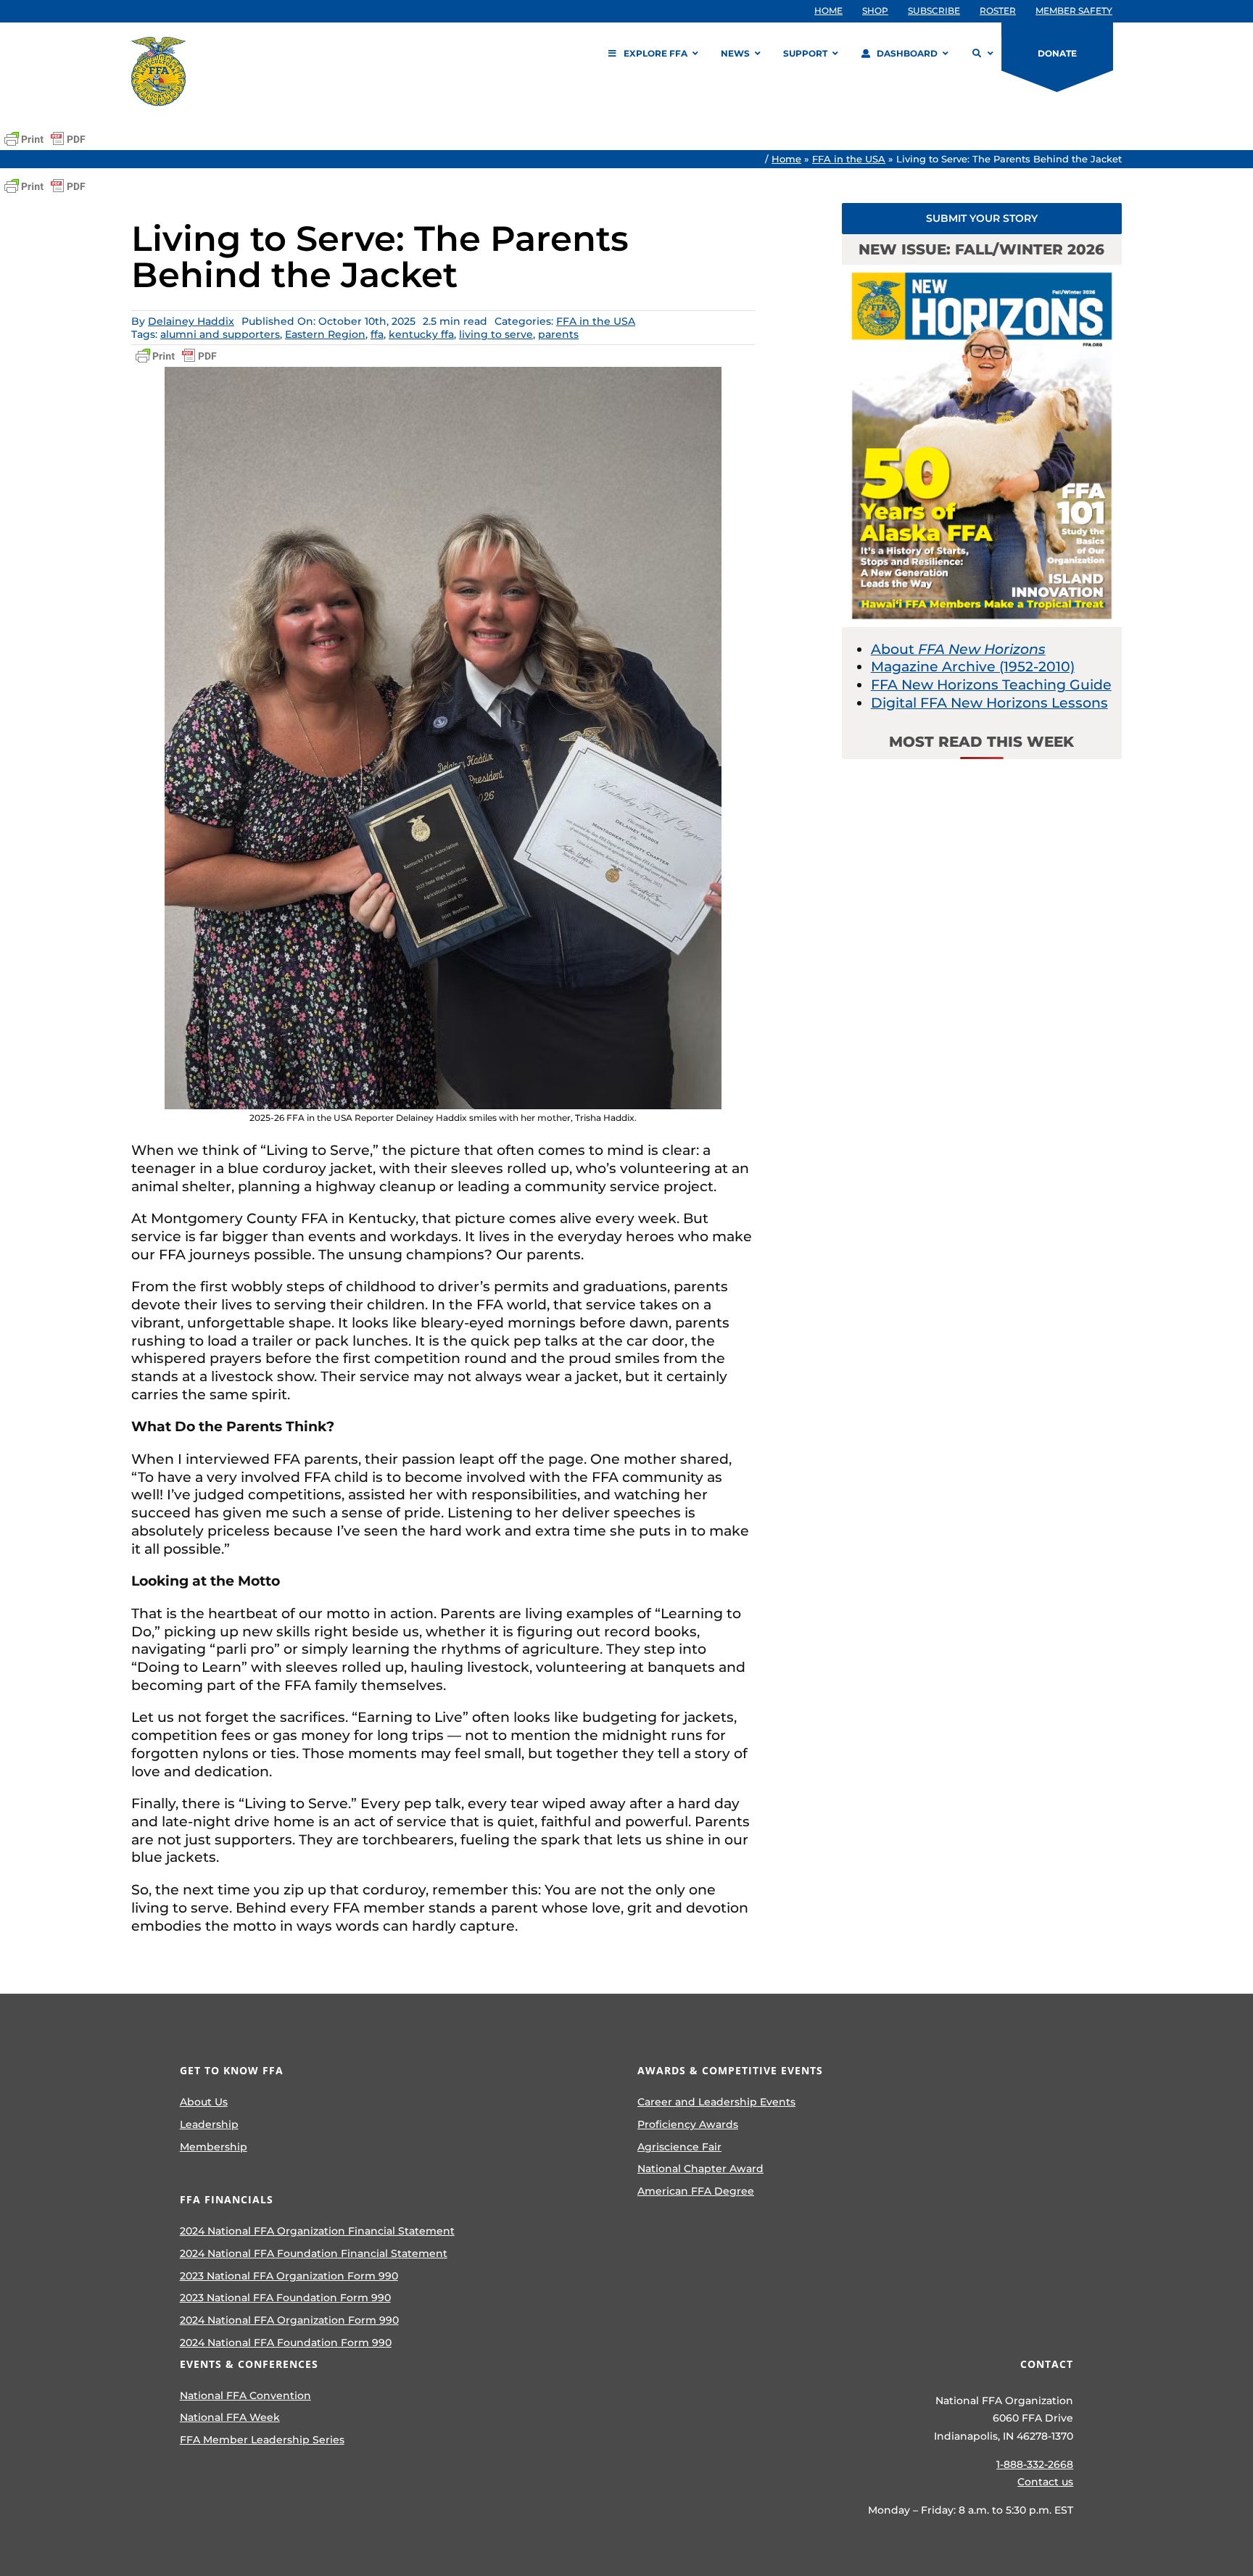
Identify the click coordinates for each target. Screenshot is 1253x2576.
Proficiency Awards (688, 2124)
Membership (214, 2147)
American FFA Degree (696, 2191)
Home (786, 159)
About (958, 649)
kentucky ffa (421, 334)
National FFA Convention (245, 2395)
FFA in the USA (849, 159)
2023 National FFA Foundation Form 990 (285, 2298)
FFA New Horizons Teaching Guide (991, 685)
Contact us (1045, 2482)
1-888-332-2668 (1035, 2464)
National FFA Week (230, 2417)
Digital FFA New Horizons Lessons (989, 703)
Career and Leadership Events (716, 2102)
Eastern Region (325, 334)
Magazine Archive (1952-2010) (973, 667)
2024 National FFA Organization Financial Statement (317, 2231)
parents (558, 334)
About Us (204, 2102)
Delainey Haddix (191, 321)
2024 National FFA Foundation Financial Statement (314, 2253)
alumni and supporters (220, 334)
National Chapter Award (700, 2169)
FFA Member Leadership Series (262, 2440)
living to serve (496, 334)
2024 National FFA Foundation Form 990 (286, 2343)
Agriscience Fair (679, 2147)
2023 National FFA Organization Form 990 (289, 2276)
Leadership (209, 2124)
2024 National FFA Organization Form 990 (289, 2320)
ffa (377, 334)
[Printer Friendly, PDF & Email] (45, 139)
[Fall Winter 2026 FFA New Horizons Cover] (982, 272)
